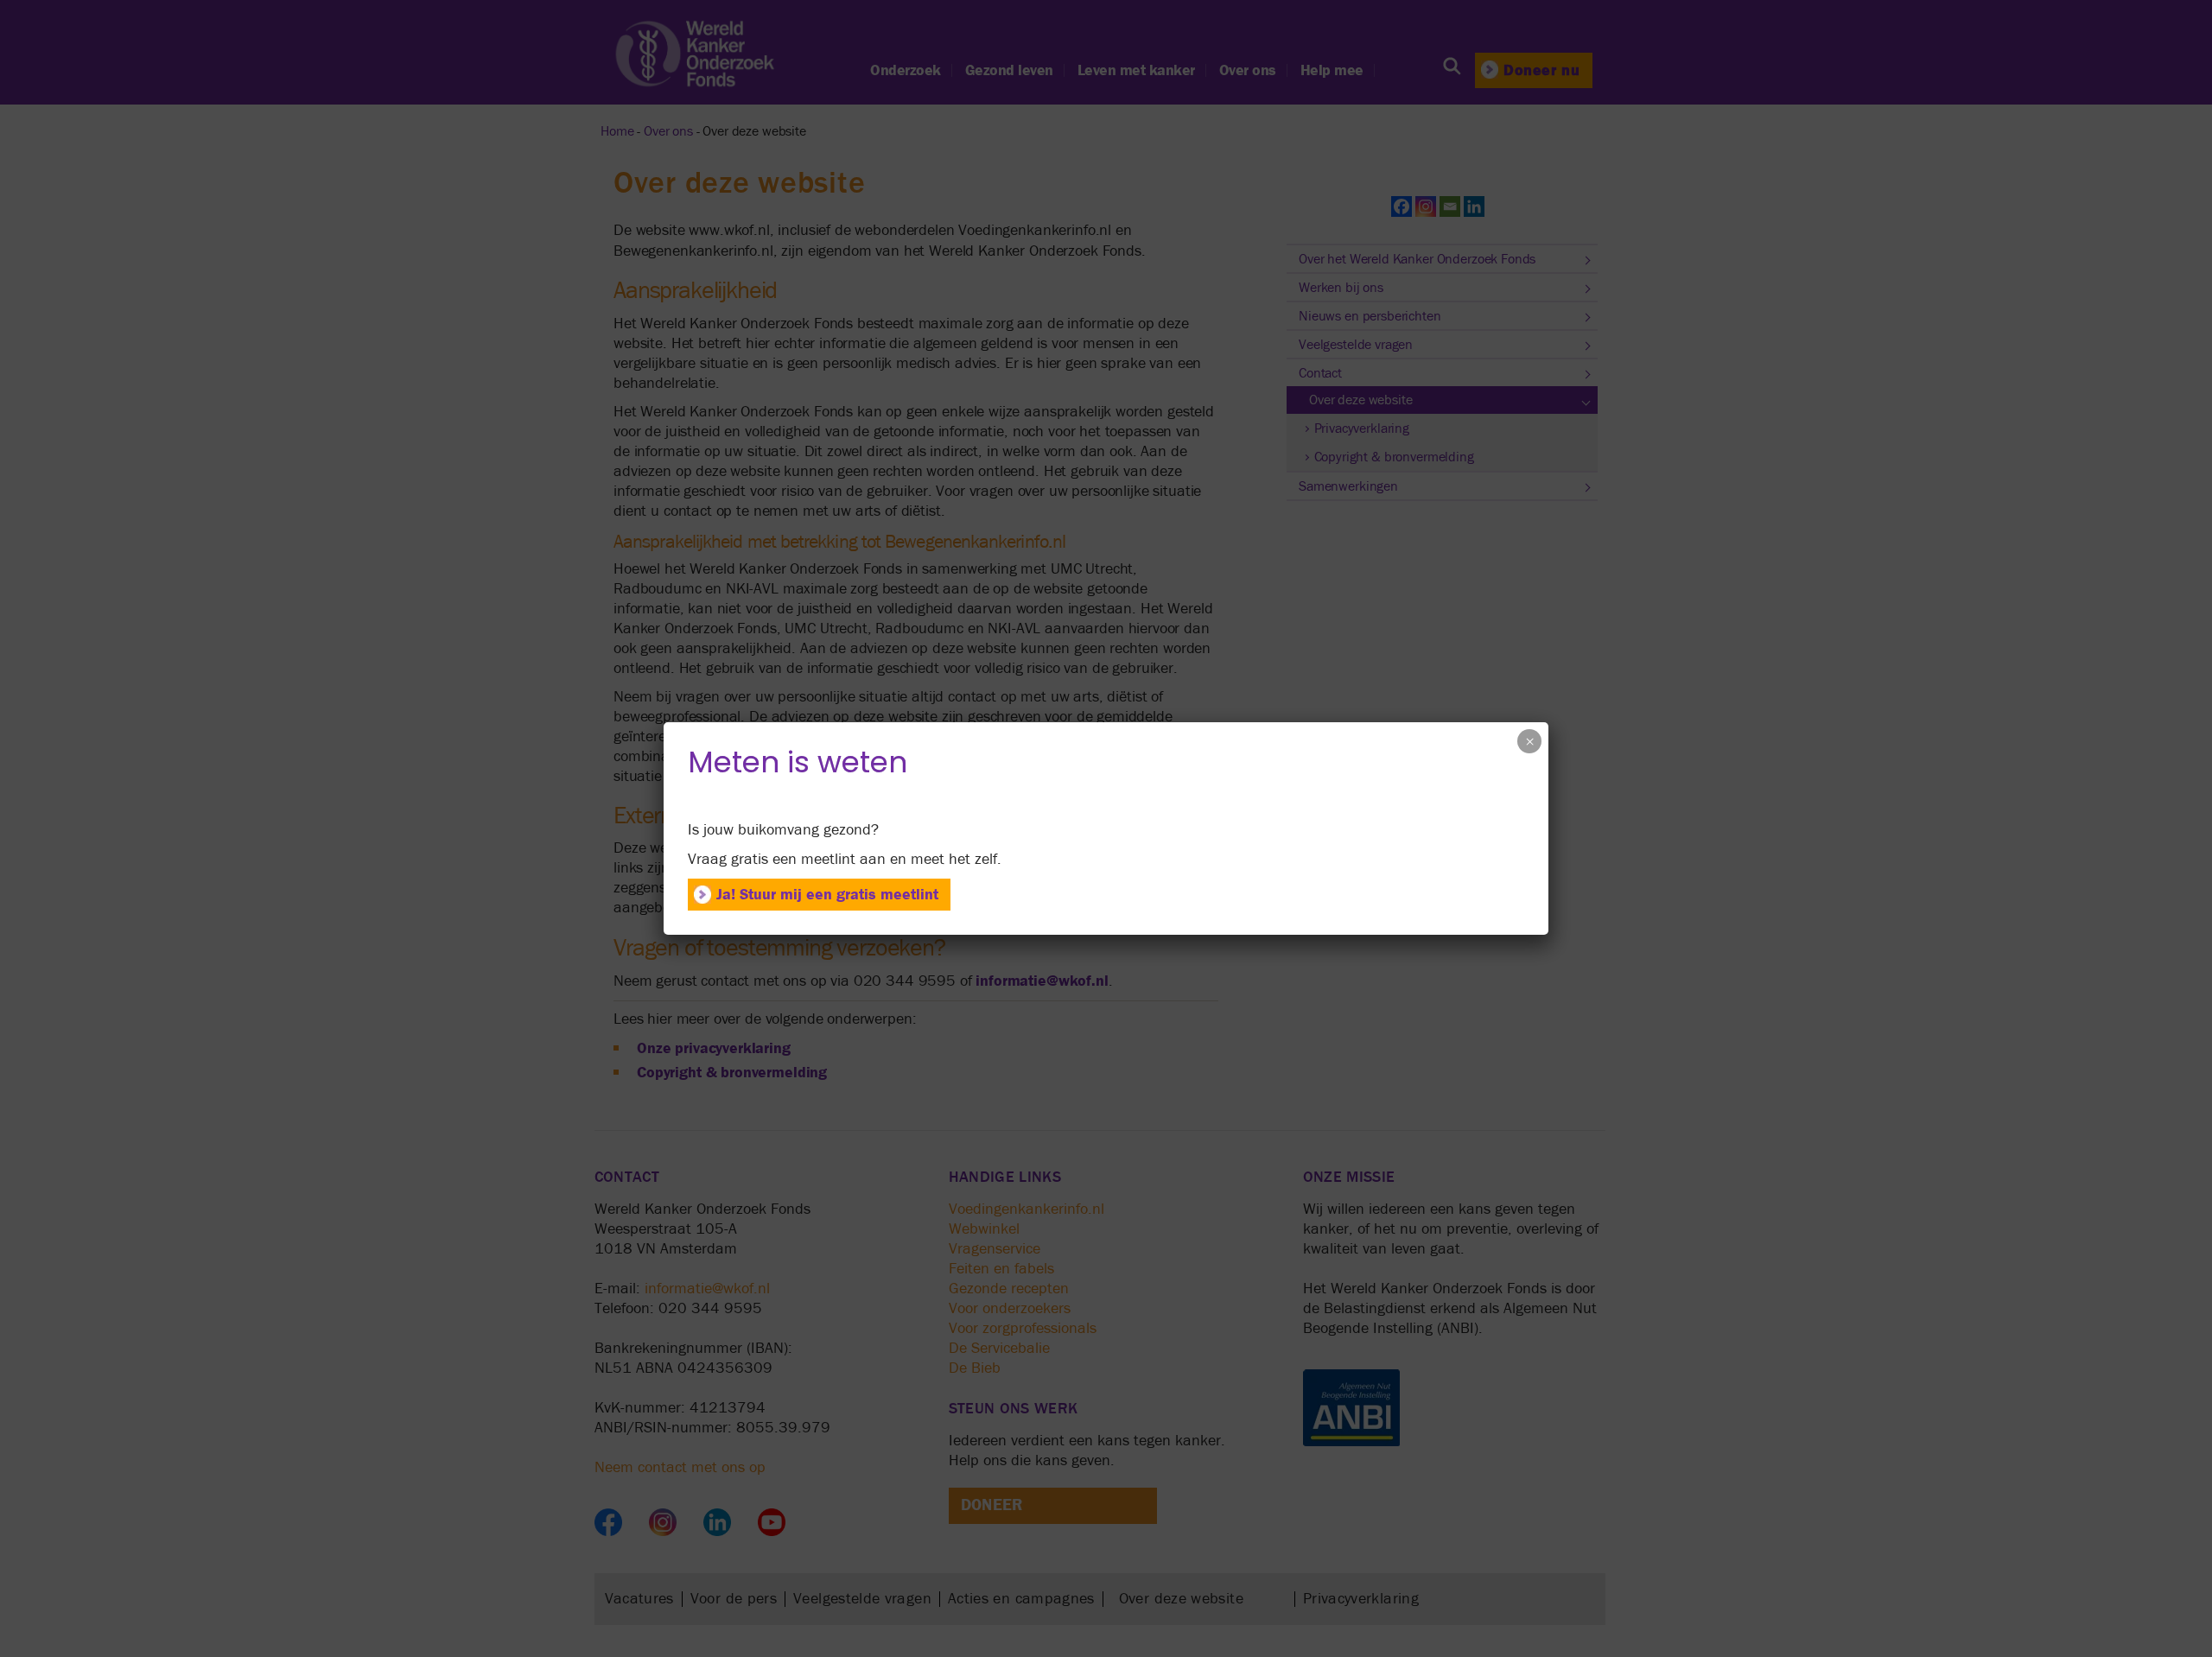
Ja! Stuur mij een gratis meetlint (827, 895)
